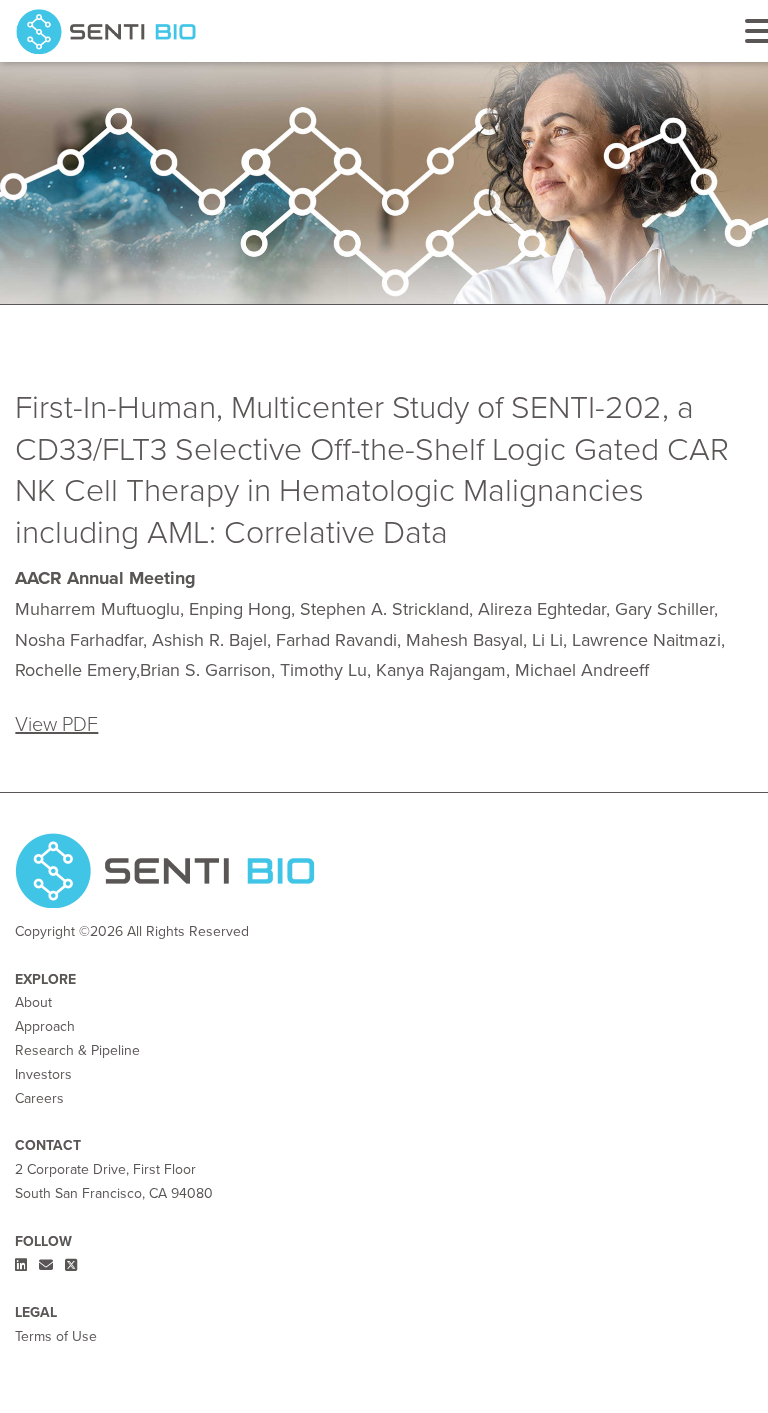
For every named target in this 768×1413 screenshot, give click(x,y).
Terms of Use (56, 1336)
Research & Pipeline (77, 1050)
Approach (45, 1026)
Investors (43, 1074)
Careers (39, 1098)
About (33, 1002)
